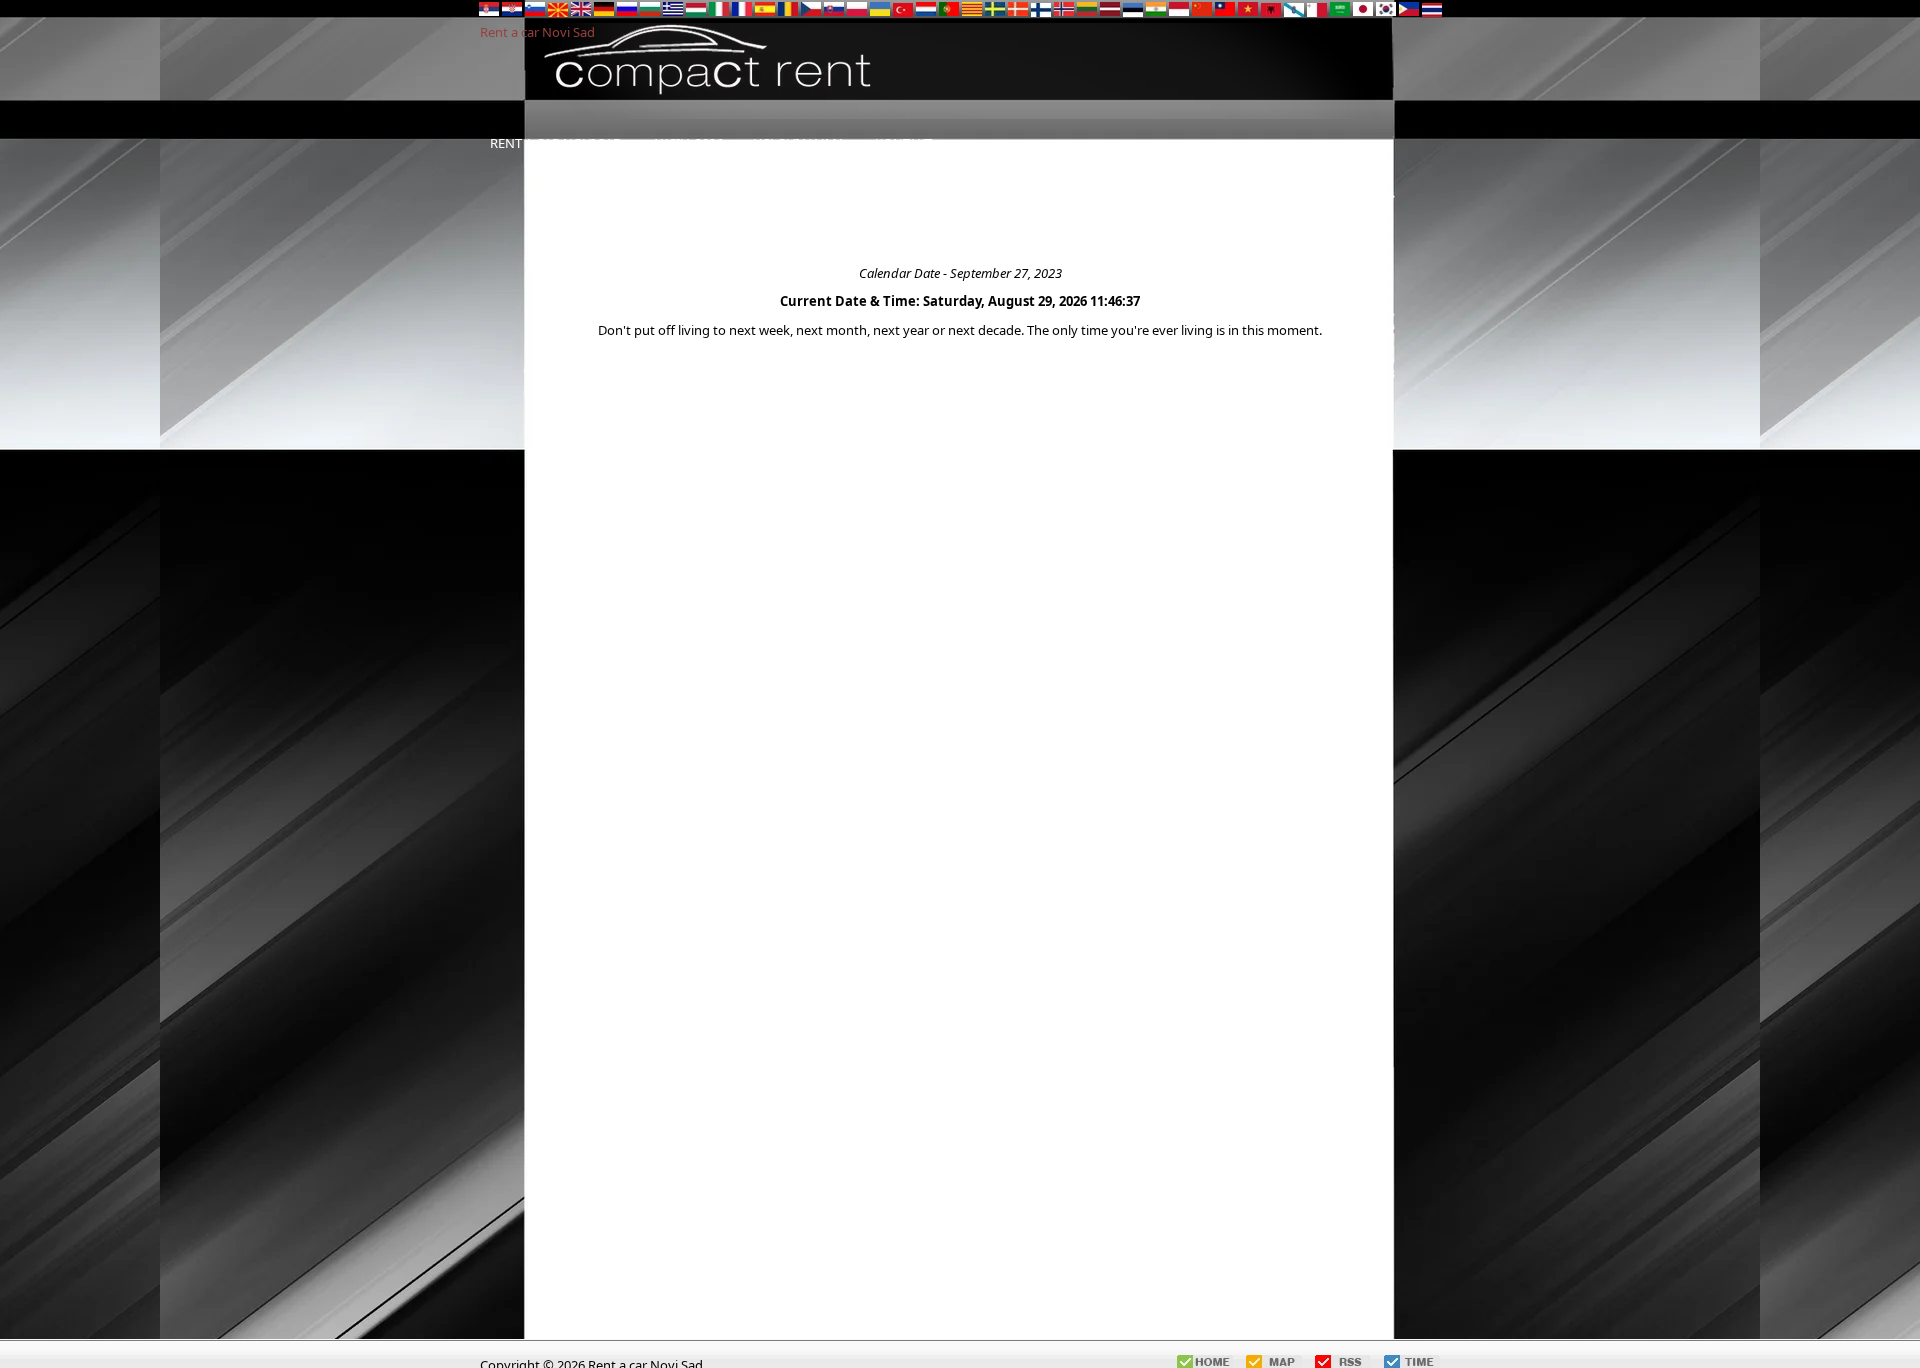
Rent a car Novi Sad (537, 32)
